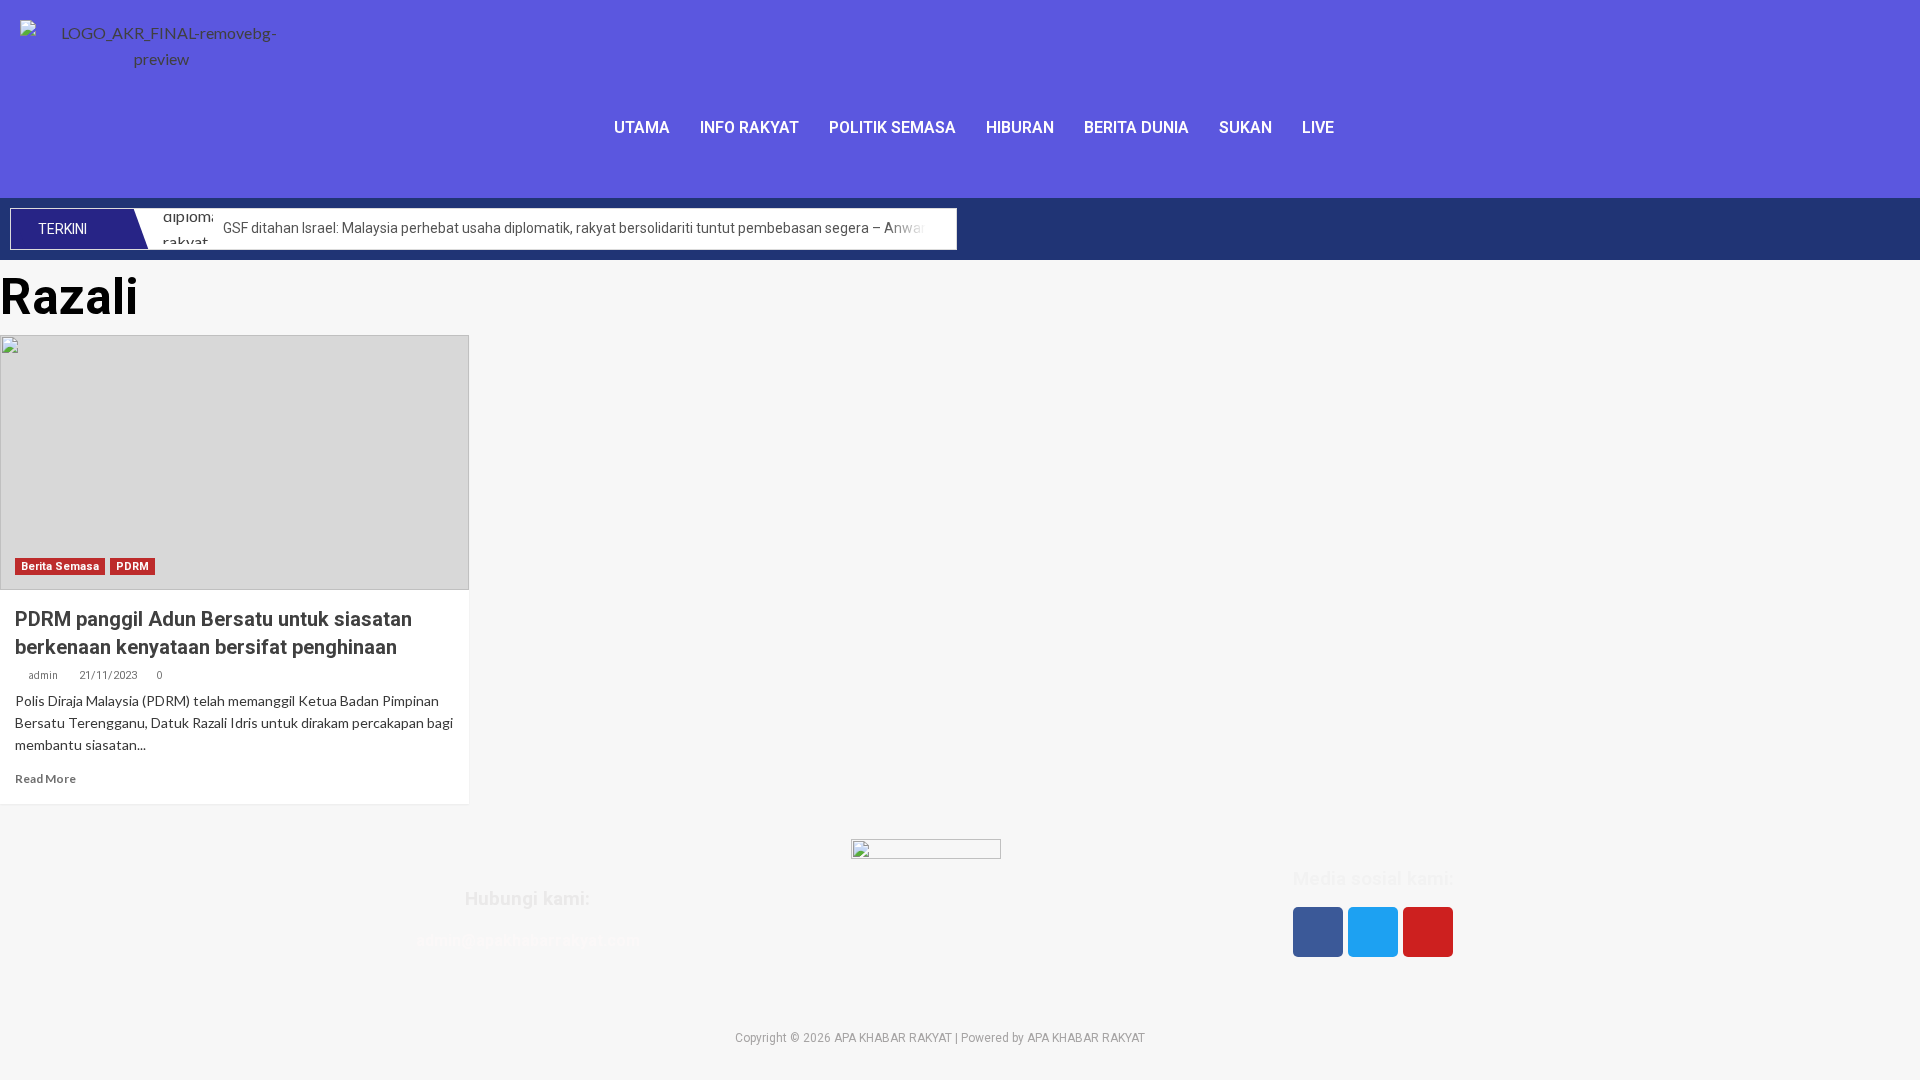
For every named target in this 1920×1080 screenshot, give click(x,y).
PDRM (132, 566)
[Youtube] (1428, 932)
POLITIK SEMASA (892, 127)
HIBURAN (1020, 127)
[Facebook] (1318, 932)
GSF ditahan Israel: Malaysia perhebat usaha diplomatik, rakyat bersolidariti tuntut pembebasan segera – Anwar (574, 228)
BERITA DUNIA (1136, 127)
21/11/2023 (108, 675)
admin (43, 675)
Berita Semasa (60, 566)
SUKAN (1245, 127)
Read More (45, 778)
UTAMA (642, 127)
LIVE (1318, 127)
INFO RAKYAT (749, 127)
